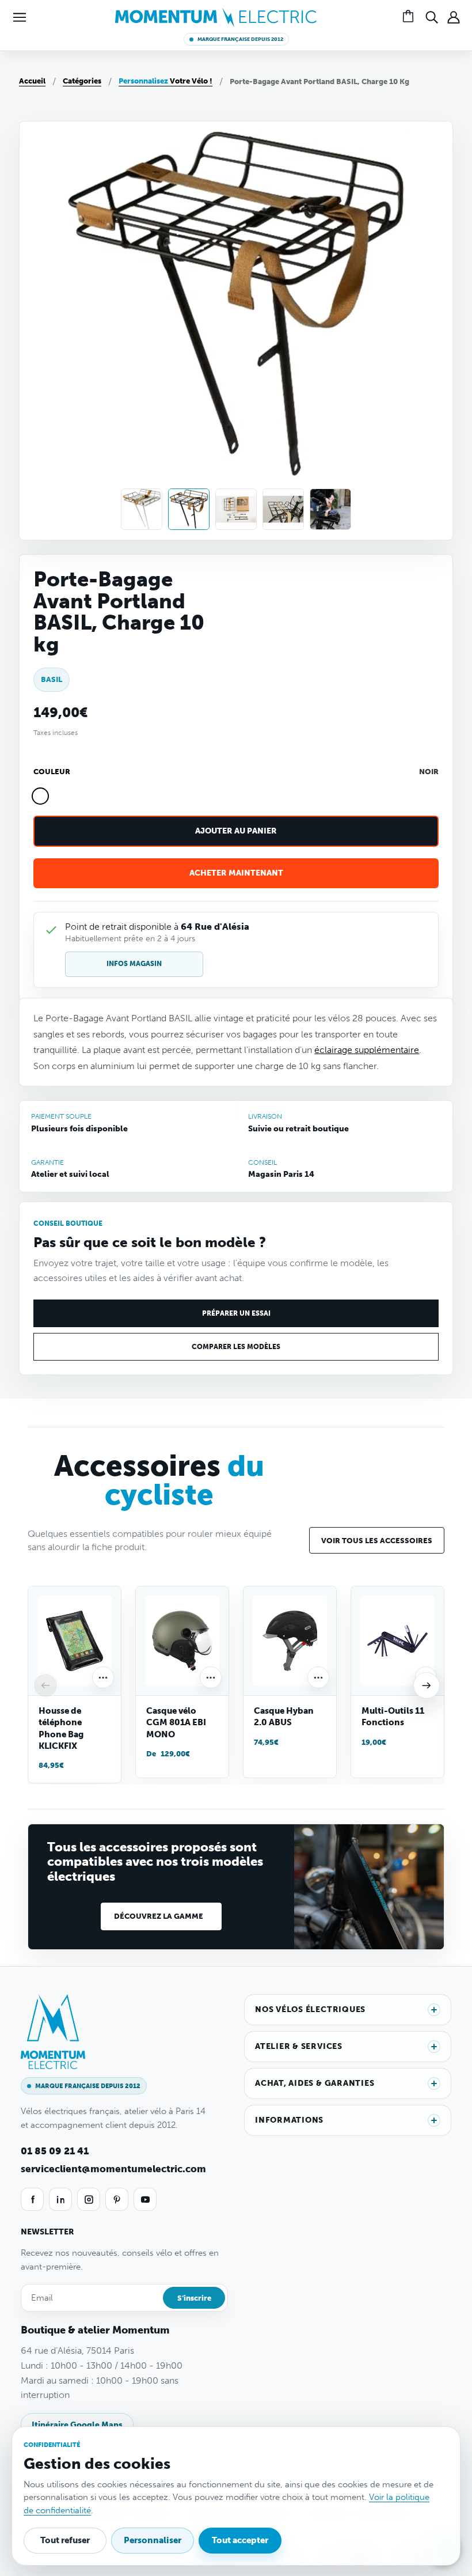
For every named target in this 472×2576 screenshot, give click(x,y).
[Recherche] (432, 17)
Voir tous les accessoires (377, 1541)
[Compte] (454, 17)
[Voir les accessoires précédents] (45, 1685)
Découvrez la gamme (159, 1916)
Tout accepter (240, 2540)
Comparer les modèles (236, 1347)
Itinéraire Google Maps (77, 2425)
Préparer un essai (236, 1313)
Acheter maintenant (236, 873)
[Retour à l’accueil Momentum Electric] (216, 16)
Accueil (32, 81)
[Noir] (40, 796)
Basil (52, 679)
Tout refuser (65, 2540)
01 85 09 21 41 (55, 2151)
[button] (20, 17)
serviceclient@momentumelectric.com (113, 2169)
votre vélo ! (165, 81)
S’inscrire (194, 2298)
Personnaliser (153, 2540)
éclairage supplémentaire (367, 1050)
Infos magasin (134, 964)
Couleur (52, 772)
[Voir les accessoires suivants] (427, 1685)
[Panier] (410, 17)
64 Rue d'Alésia (215, 927)
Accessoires (159, 1480)
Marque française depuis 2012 (240, 39)
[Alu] (59, 796)
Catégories (82, 81)
